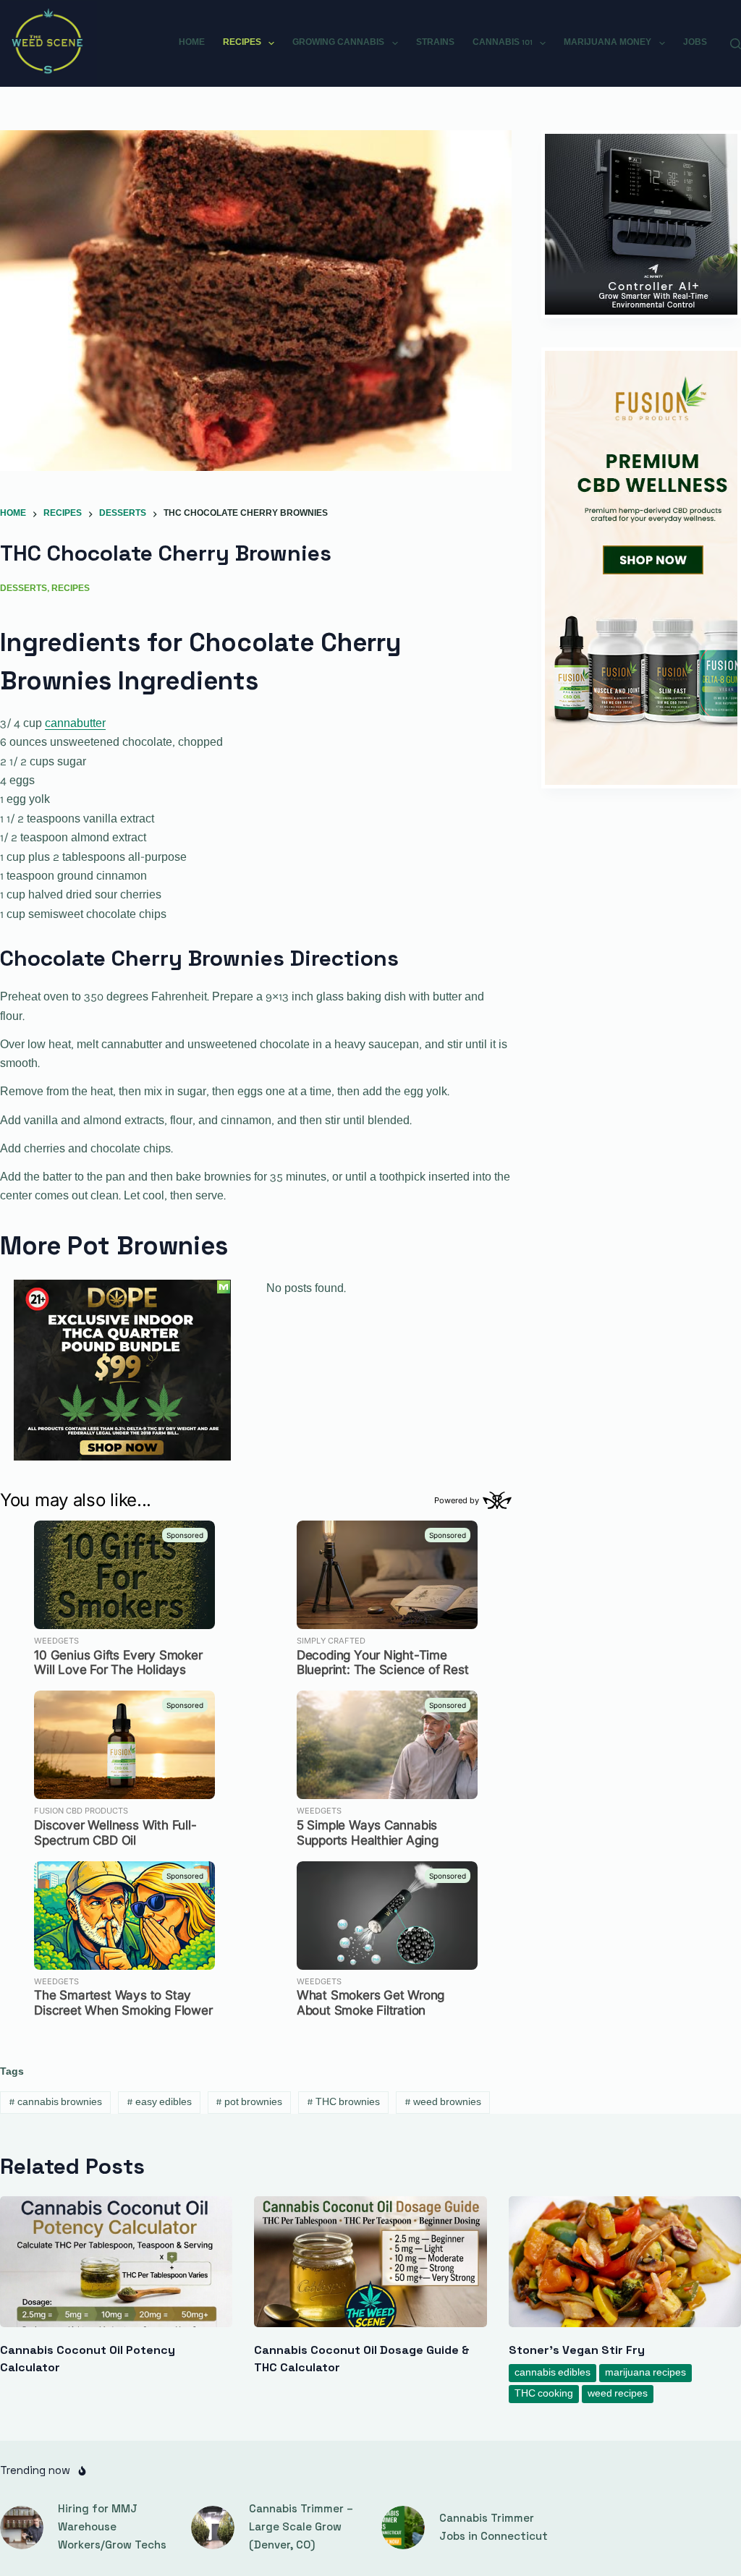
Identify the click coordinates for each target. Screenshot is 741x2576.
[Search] (736, 44)
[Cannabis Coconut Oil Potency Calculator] (116, 2262)
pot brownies (249, 2103)
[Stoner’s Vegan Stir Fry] (625, 2262)
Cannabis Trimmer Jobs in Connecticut (494, 2527)
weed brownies (443, 2103)
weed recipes (618, 2394)
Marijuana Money (607, 43)
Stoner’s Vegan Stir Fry (577, 2350)
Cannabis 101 (503, 43)
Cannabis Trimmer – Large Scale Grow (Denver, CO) (301, 2526)
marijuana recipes (645, 2373)
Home (192, 43)
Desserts (24, 589)
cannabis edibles (552, 2373)
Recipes (242, 43)
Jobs (695, 43)
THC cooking (544, 2394)
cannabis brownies (55, 2103)
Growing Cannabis (338, 43)
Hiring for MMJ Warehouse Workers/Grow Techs (112, 2526)
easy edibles (159, 2103)
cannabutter (75, 724)
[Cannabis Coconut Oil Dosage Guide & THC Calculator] (370, 2262)
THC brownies (343, 2103)
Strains (435, 43)
